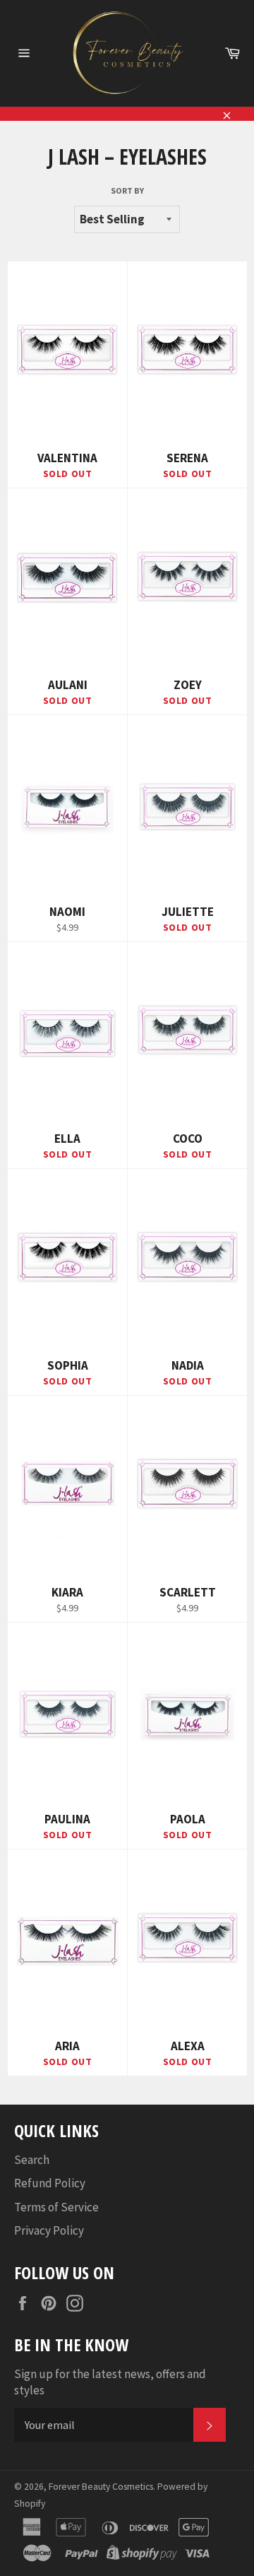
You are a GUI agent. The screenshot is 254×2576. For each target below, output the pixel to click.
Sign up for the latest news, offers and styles (110, 2382)
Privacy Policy (49, 2230)
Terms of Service (56, 2207)
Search (32, 2160)
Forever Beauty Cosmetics (101, 2487)
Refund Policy (50, 2183)
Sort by (127, 190)
